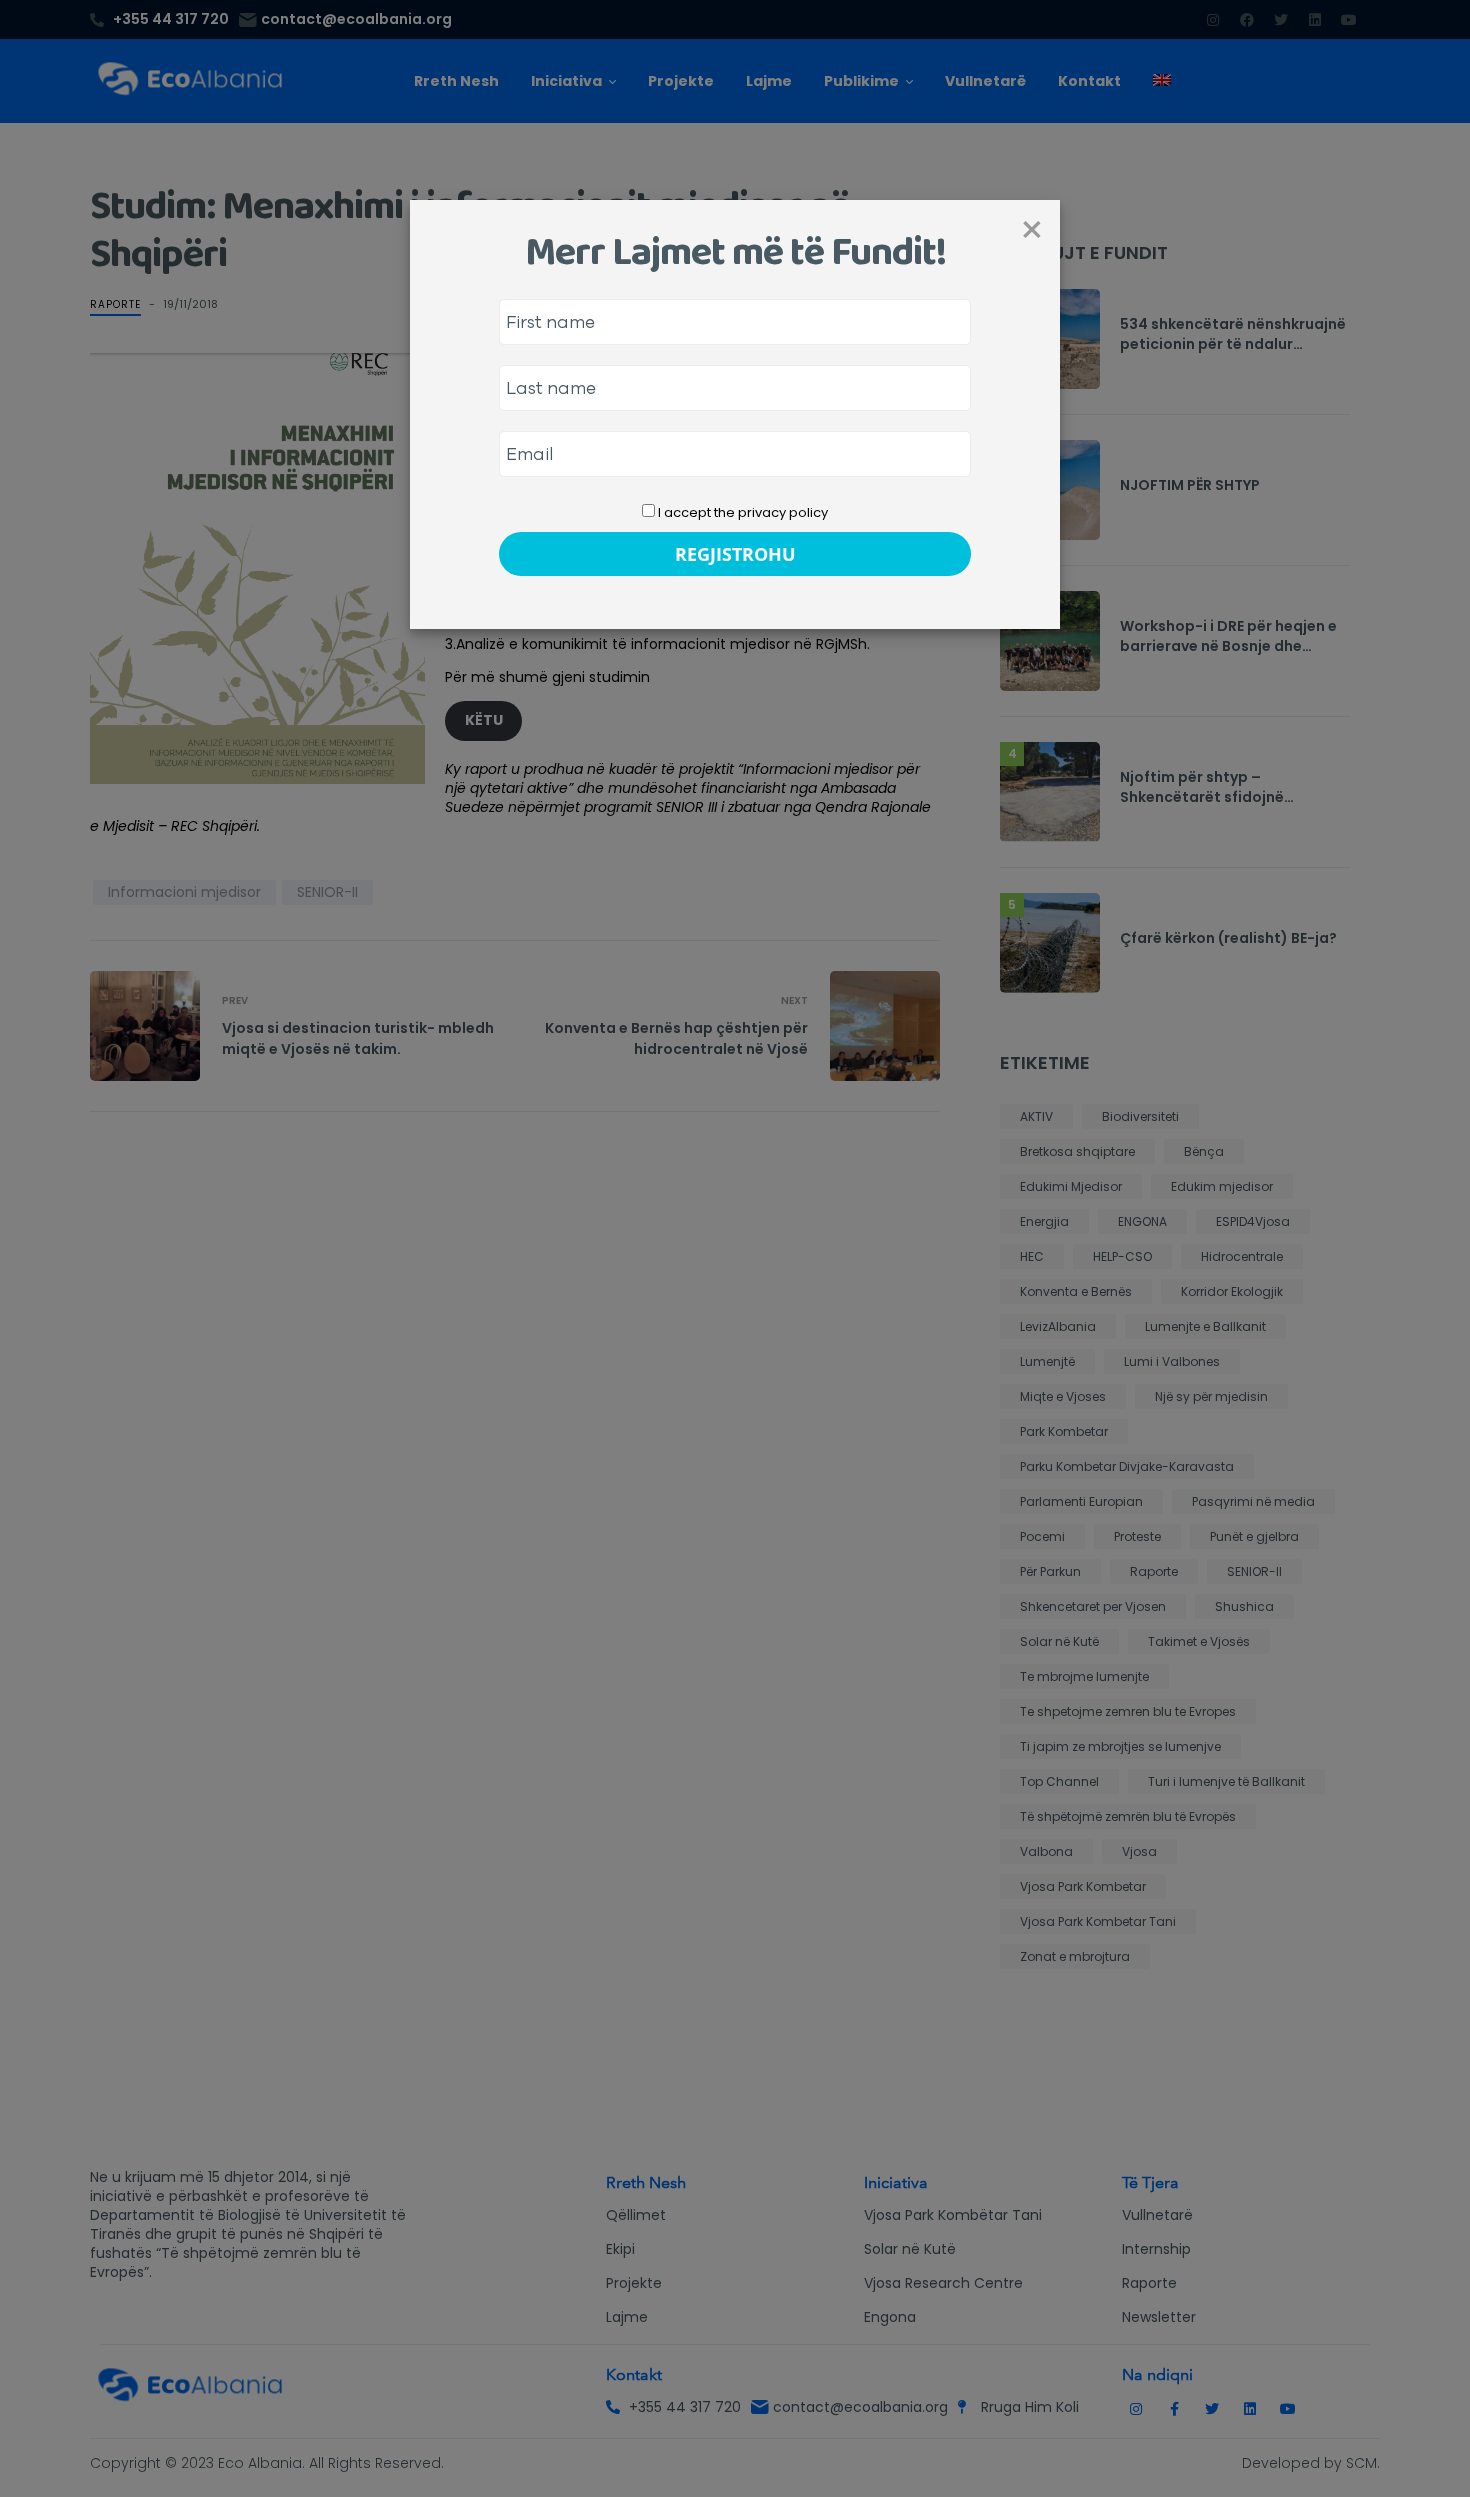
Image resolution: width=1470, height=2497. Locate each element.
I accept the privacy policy (741, 512)
